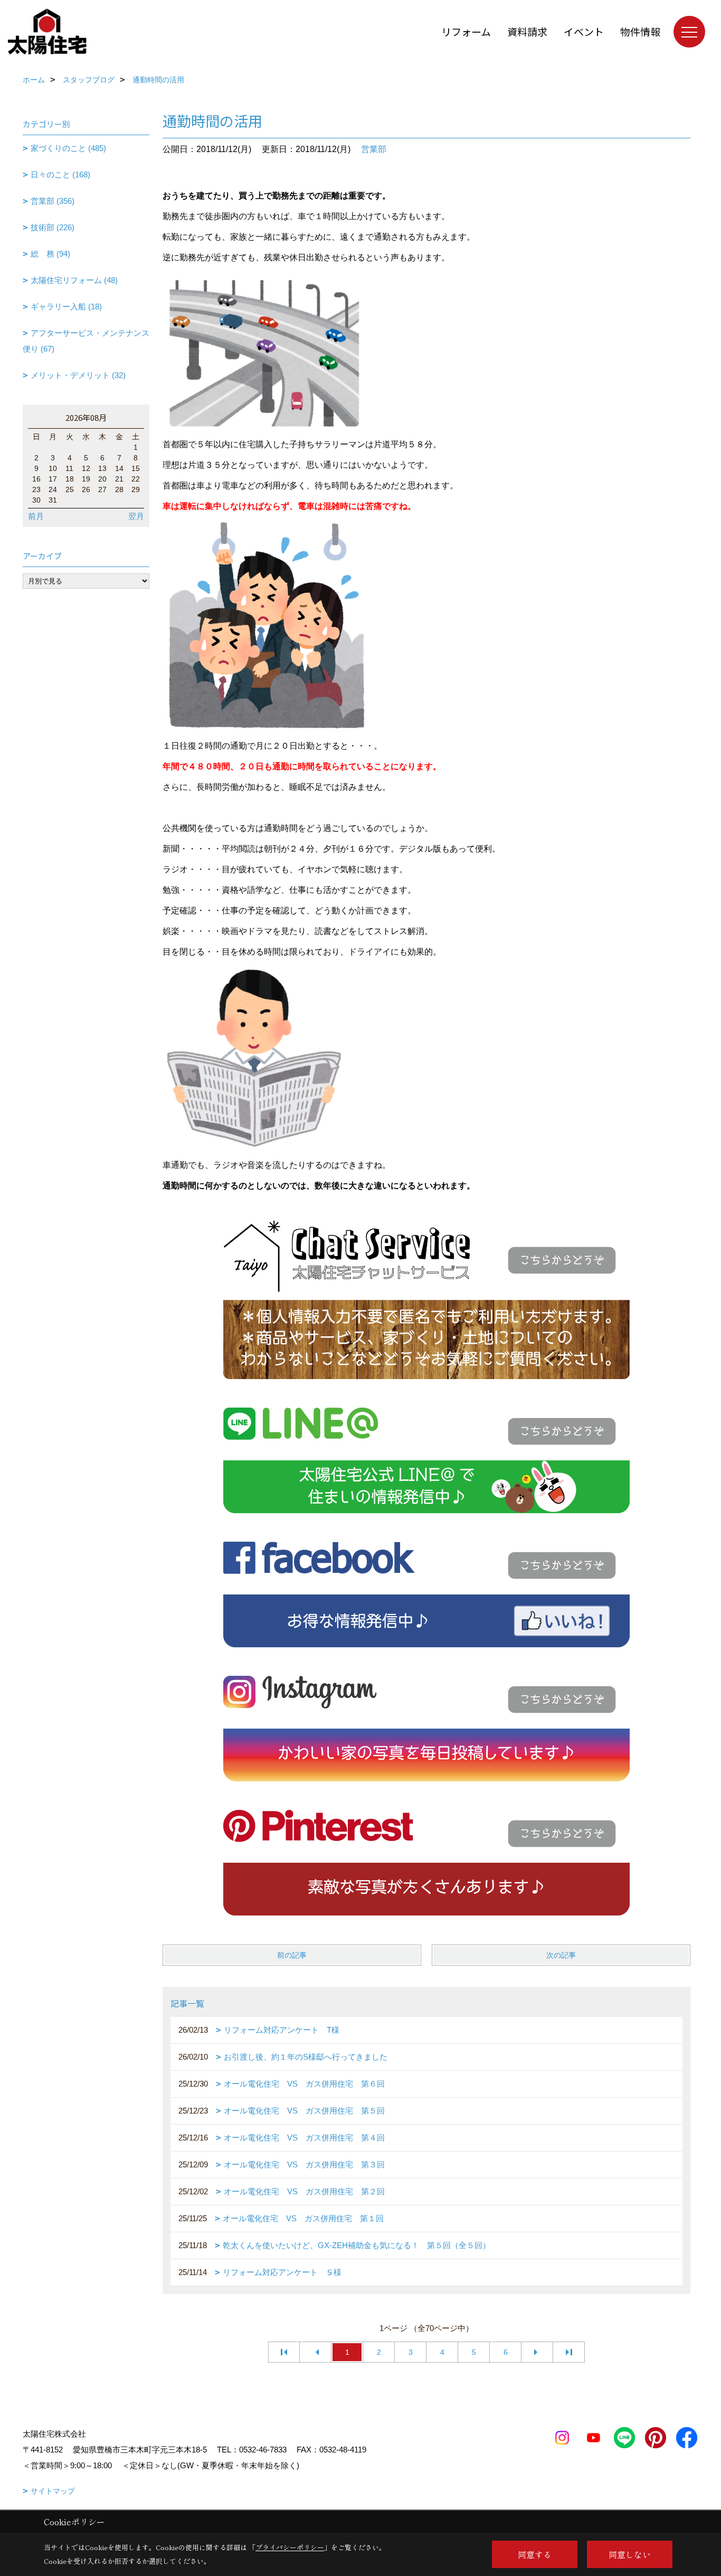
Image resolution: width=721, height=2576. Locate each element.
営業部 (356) (53, 201)
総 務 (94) (50, 254)
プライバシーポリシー (290, 2547)
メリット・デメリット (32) (78, 375)
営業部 (374, 149)
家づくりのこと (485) (68, 148)
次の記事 (561, 1955)
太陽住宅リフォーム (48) (74, 280)
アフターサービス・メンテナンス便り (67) (86, 341)
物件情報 (640, 31)
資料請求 (527, 31)
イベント (584, 31)
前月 (36, 516)
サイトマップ (53, 2491)
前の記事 (292, 1955)
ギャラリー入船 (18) (66, 306)
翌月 (136, 516)
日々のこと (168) (60, 174)
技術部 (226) (53, 227)
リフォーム (466, 31)
